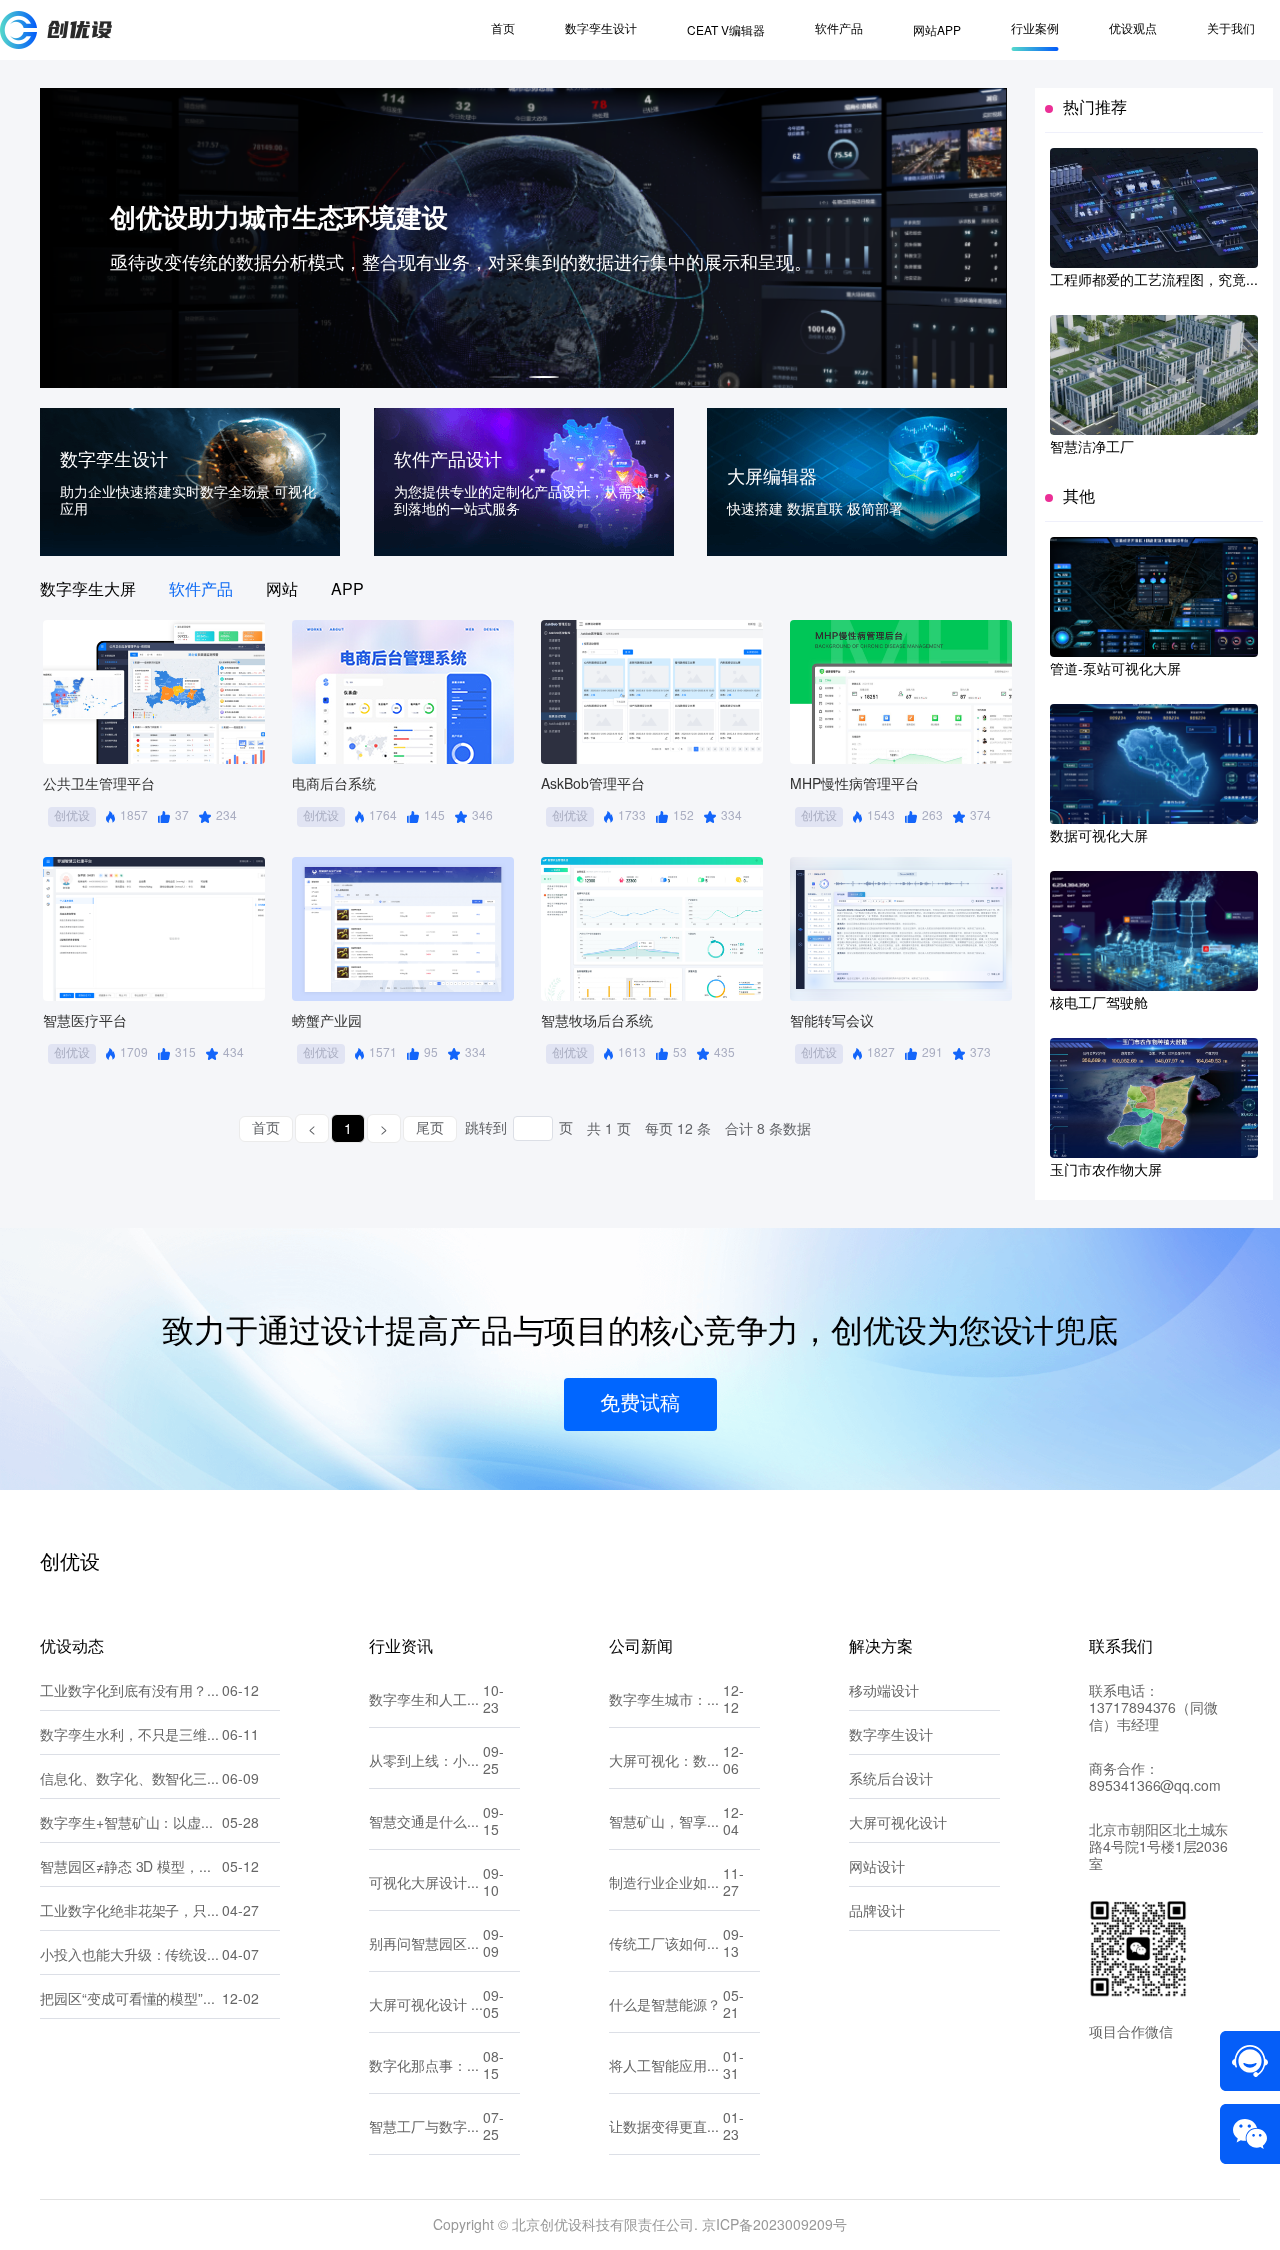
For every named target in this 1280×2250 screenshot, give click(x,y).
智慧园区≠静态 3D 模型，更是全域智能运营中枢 (131, 1868)
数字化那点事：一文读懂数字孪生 (426, 2067)
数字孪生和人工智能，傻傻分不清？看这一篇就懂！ (426, 1701)
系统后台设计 (891, 1780)
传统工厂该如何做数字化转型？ (666, 1945)
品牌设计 (877, 1912)
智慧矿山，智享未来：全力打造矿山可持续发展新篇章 (666, 1823)
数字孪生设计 (601, 29)
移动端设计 (884, 1692)
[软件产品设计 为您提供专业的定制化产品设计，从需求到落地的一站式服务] (524, 551)
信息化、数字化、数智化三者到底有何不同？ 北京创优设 (131, 1780)
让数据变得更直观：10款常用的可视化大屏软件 (666, 2128)
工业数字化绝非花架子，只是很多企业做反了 (131, 1912)
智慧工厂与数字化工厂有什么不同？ (426, 2128)
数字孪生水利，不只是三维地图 (131, 1736)
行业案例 (1035, 29)
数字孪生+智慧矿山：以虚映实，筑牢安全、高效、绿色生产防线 (131, 1824)
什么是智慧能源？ (665, 2006)
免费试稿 (640, 1404)
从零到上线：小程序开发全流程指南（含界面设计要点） (426, 1762)
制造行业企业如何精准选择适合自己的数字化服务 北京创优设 (666, 1884)
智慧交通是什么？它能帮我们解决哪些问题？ (426, 1823)
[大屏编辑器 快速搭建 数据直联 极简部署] (857, 551)
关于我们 (1231, 29)
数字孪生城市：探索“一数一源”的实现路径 (666, 1701)
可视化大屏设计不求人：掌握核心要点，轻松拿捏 (426, 1884)
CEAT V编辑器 (726, 31)
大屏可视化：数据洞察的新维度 (666, 1762)
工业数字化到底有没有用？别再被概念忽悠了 (131, 1692)
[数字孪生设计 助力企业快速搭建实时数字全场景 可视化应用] (190, 551)
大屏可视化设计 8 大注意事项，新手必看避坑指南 (426, 2006)
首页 (503, 29)
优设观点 (1133, 29)
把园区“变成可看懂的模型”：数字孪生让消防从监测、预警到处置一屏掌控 (131, 2000)
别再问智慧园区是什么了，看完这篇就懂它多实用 (426, 1945)
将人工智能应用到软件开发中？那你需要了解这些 (666, 2067)
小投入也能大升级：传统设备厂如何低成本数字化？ (131, 1956)
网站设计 (877, 1868)
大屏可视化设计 (898, 1824)
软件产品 (839, 29)
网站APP (937, 31)
